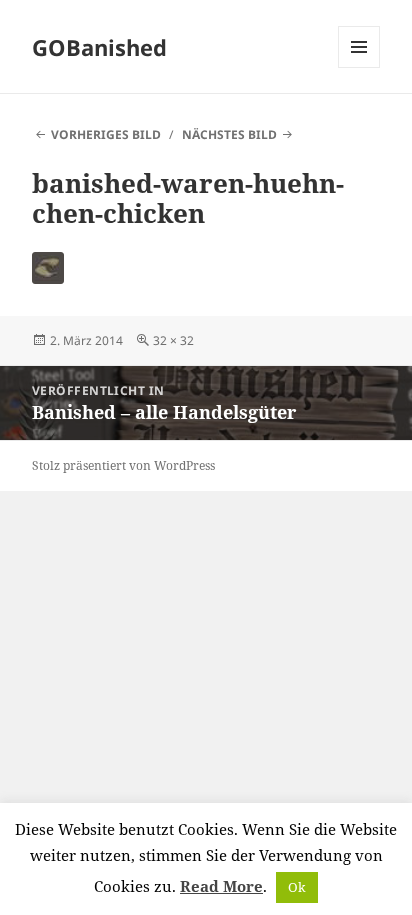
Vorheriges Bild (106, 134)
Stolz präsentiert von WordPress (123, 465)
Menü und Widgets (359, 67)
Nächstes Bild (229, 134)
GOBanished (99, 47)
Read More (221, 886)
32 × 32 (173, 340)
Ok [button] (297, 887)
